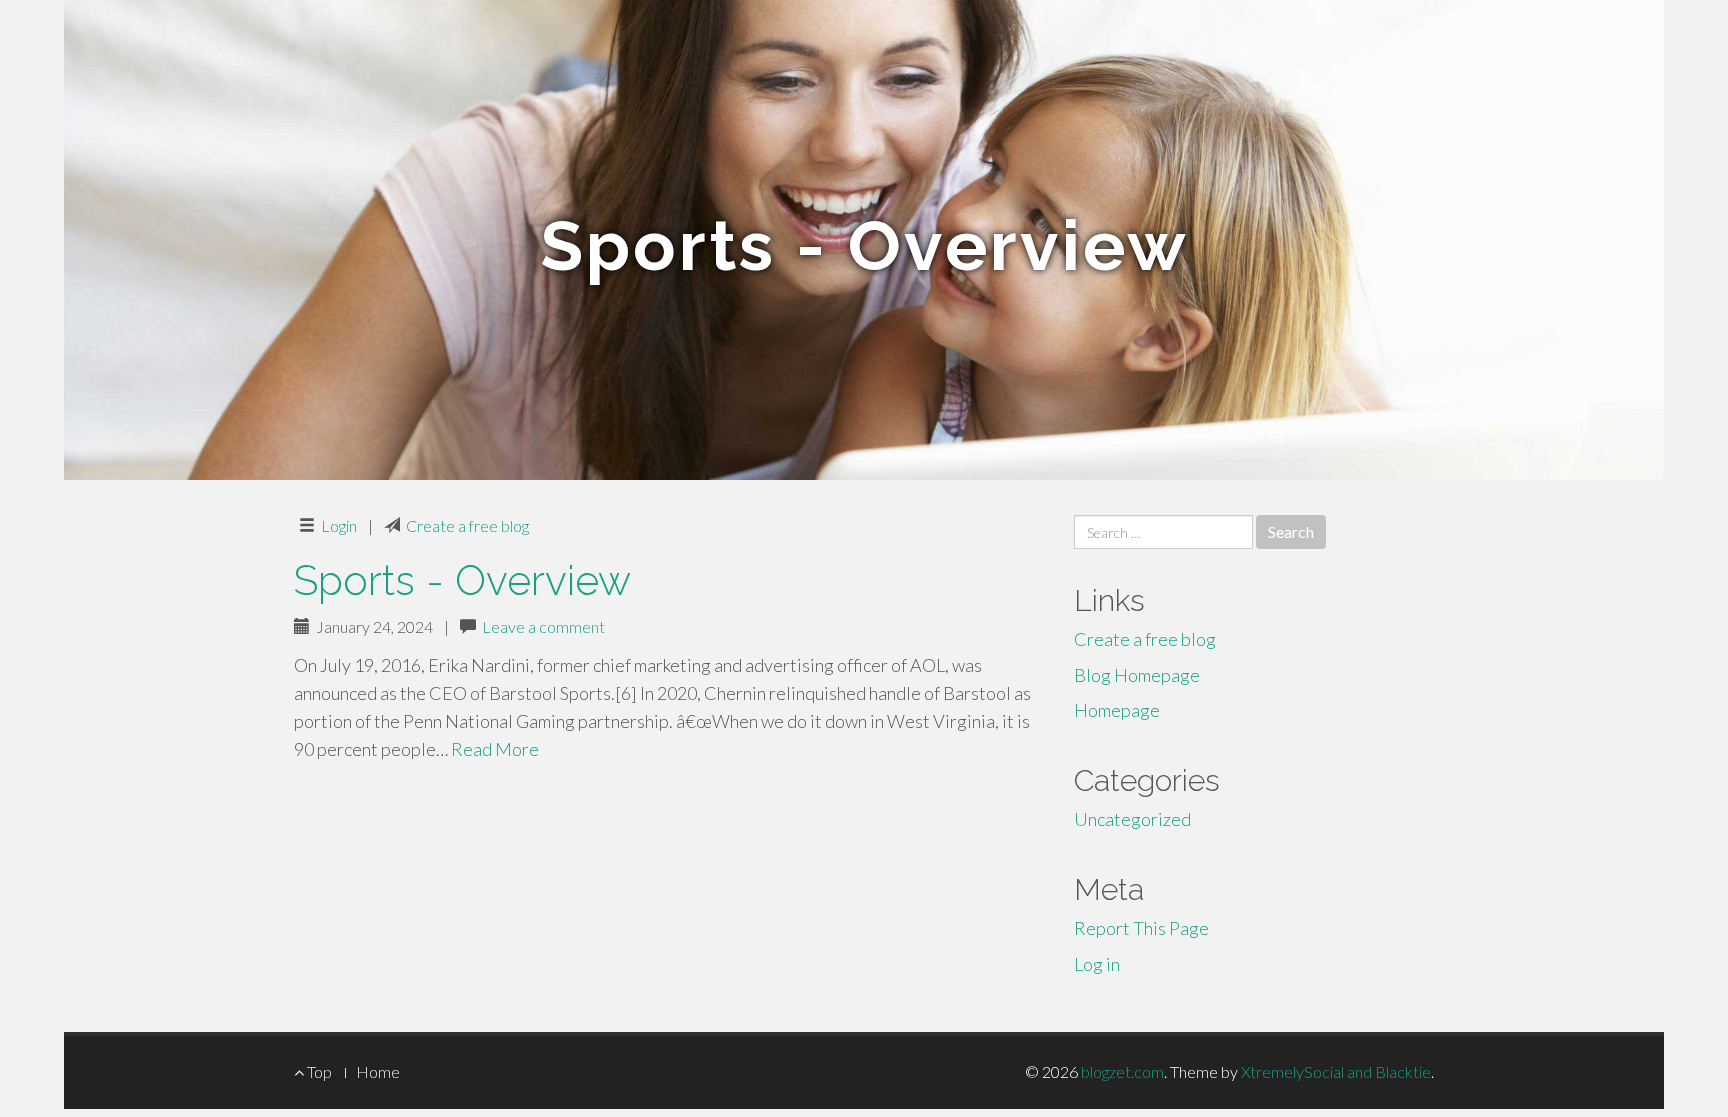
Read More (495, 749)
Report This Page (1141, 928)
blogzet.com (1122, 1071)
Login (339, 525)
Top (318, 1071)
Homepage (1117, 710)
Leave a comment (543, 626)
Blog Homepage (1137, 675)
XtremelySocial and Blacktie (1336, 1071)
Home (378, 1071)
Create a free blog (467, 525)
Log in (1097, 964)
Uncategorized (1132, 819)
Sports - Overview (462, 580)
